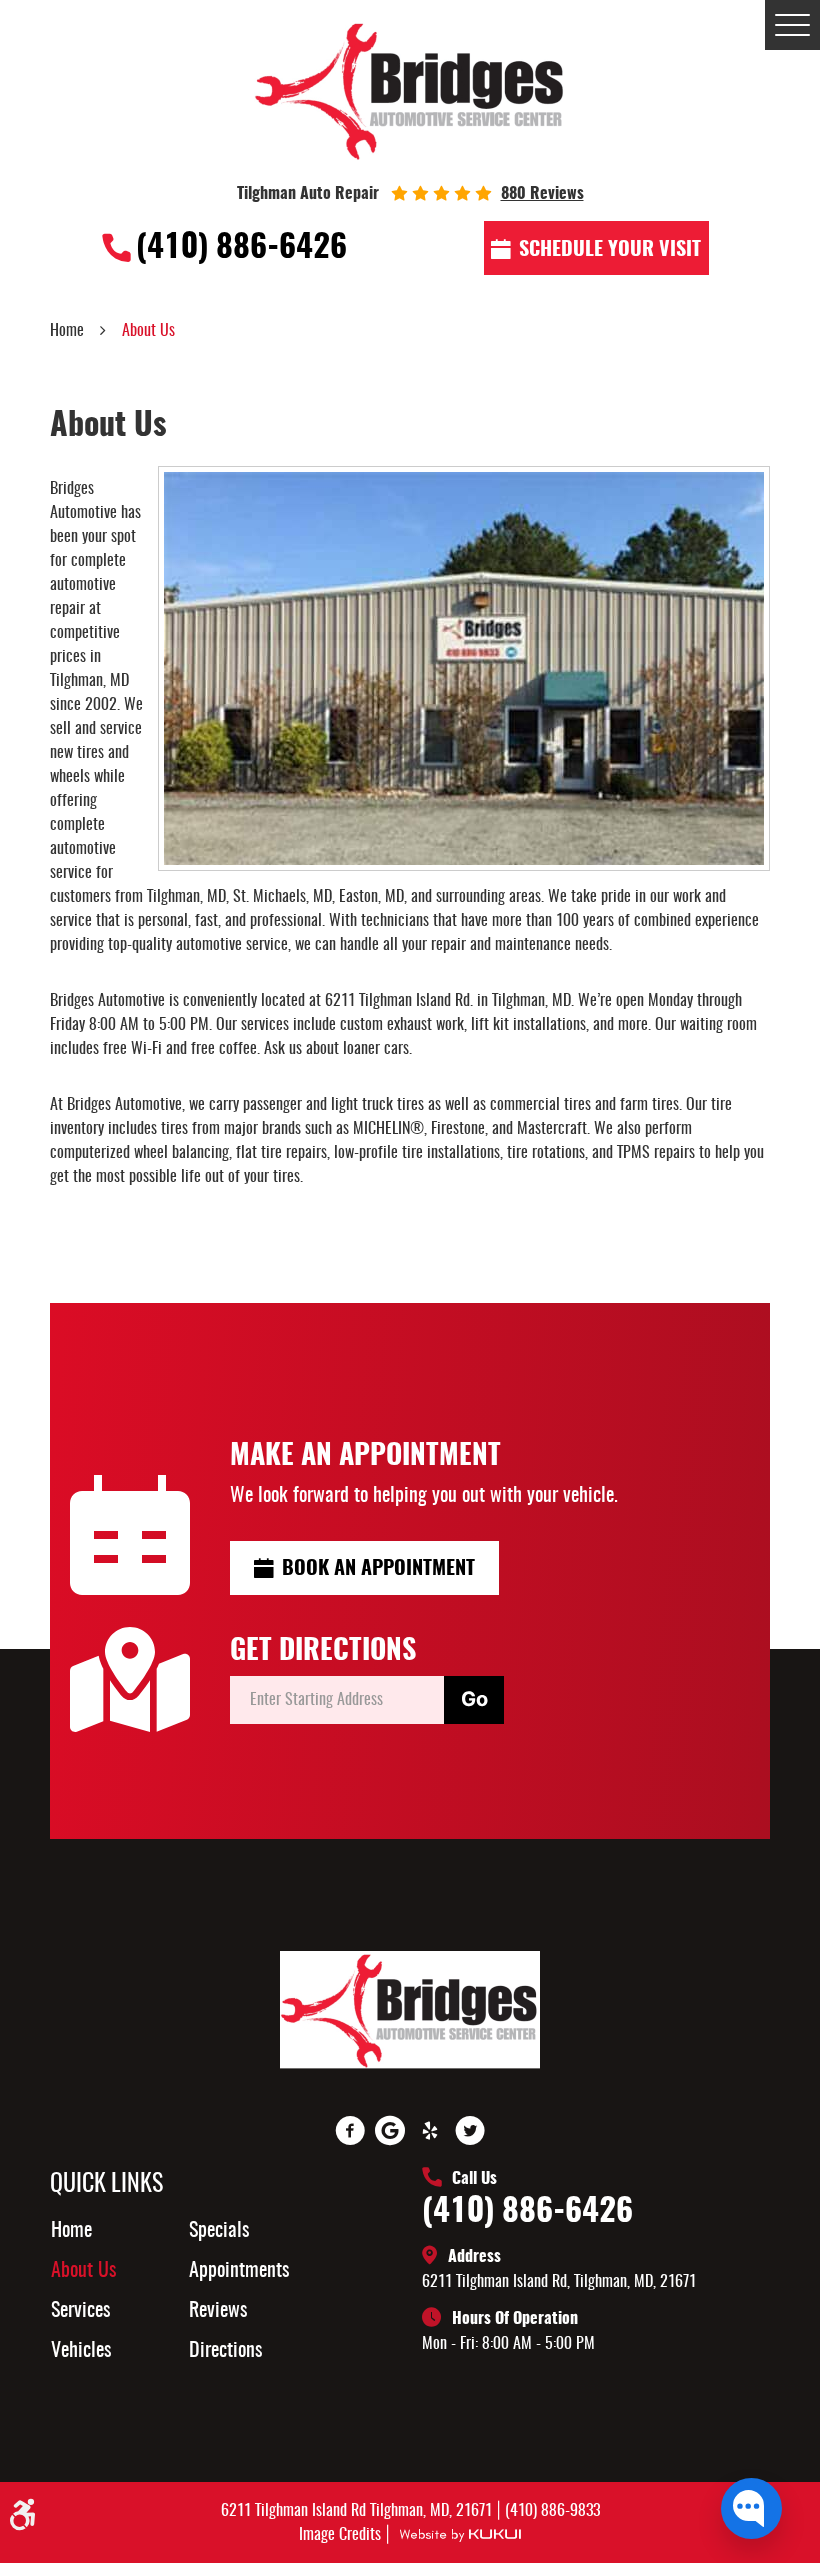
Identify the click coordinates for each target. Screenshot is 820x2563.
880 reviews (542, 194)
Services (80, 2311)
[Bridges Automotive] (410, 90)
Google (390, 2131)
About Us (148, 331)
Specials (219, 2231)
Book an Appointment (378, 1569)
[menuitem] (132, 2231)
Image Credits (342, 2535)
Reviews (218, 2311)
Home (67, 331)
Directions (225, 2351)
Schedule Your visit (610, 250)
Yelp (430, 2131)
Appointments (239, 2271)
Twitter (470, 2131)
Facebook (350, 2131)
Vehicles (81, 2351)
